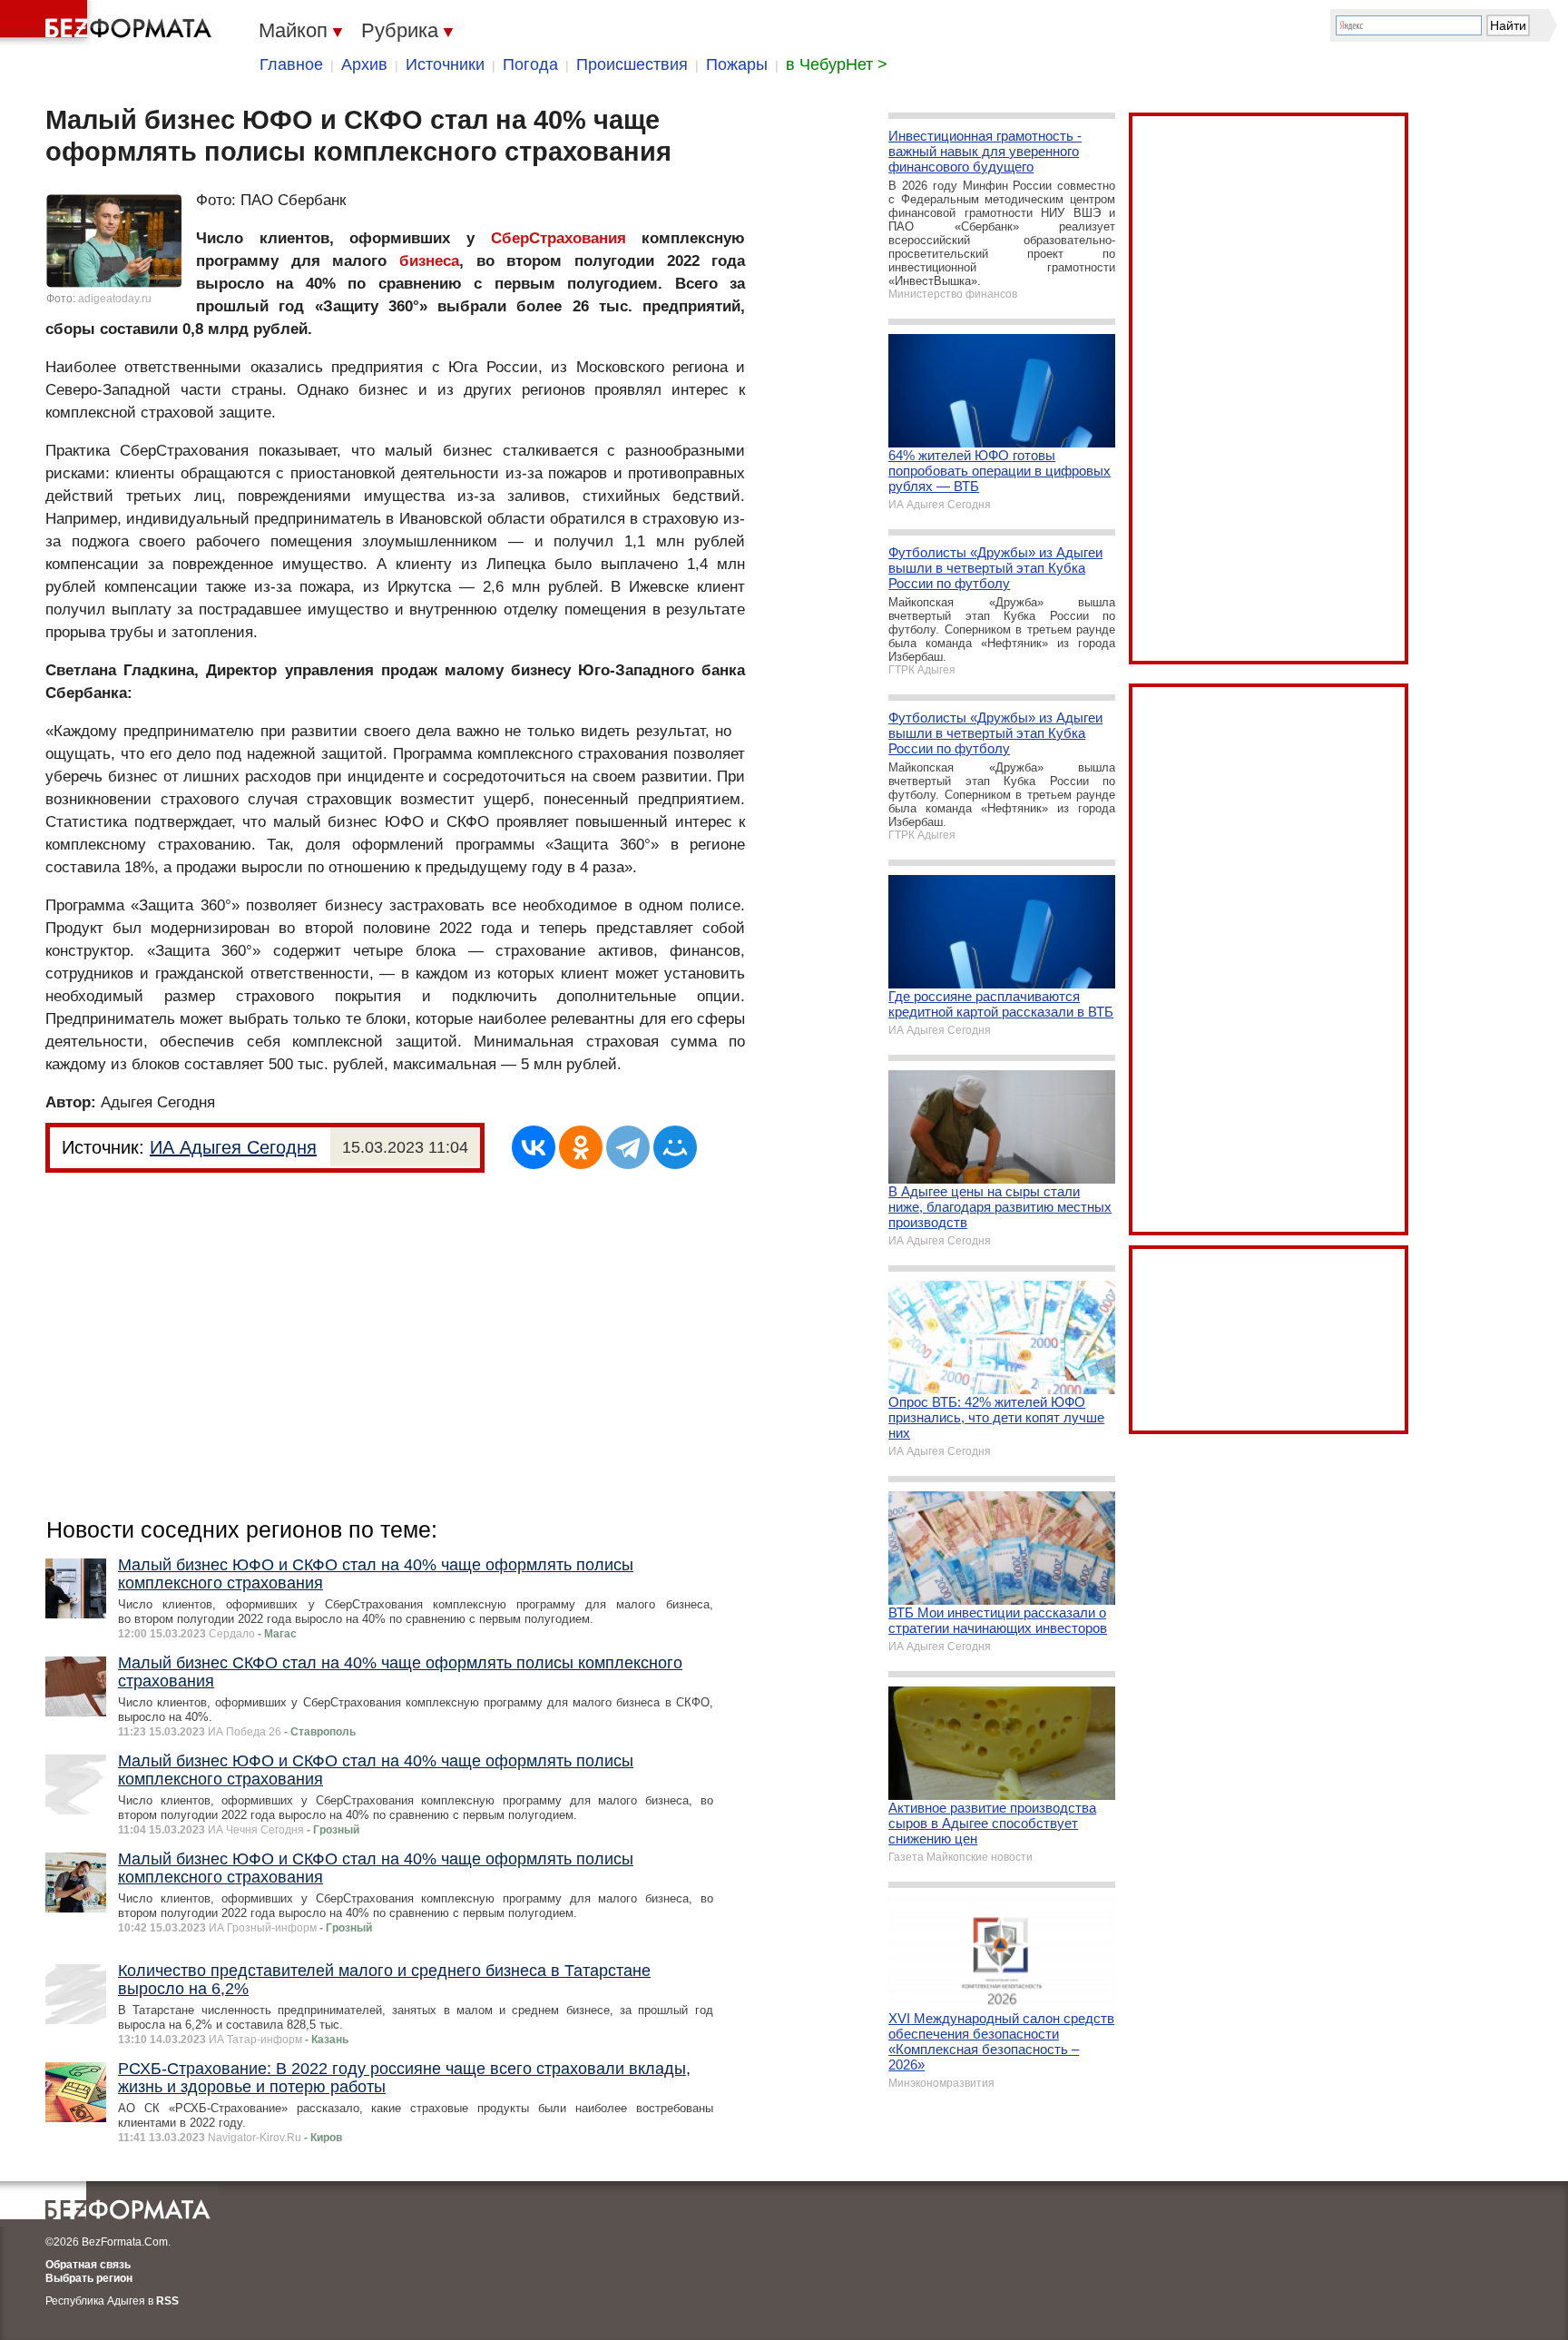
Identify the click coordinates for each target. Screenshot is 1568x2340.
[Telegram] (628, 1147)
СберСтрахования (559, 238)
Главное (291, 64)
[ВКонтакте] (534, 1147)
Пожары (737, 64)
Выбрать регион (89, 2278)
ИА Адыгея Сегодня (233, 1147)
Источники (445, 64)
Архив (364, 64)
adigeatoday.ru (115, 299)
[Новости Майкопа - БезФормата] (109, 23)
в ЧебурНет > (837, 64)
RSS (167, 2301)
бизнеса (429, 261)
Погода (530, 64)
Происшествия (632, 64)
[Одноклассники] (581, 1147)
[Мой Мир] (675, 1147)
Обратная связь (88, 2265)
